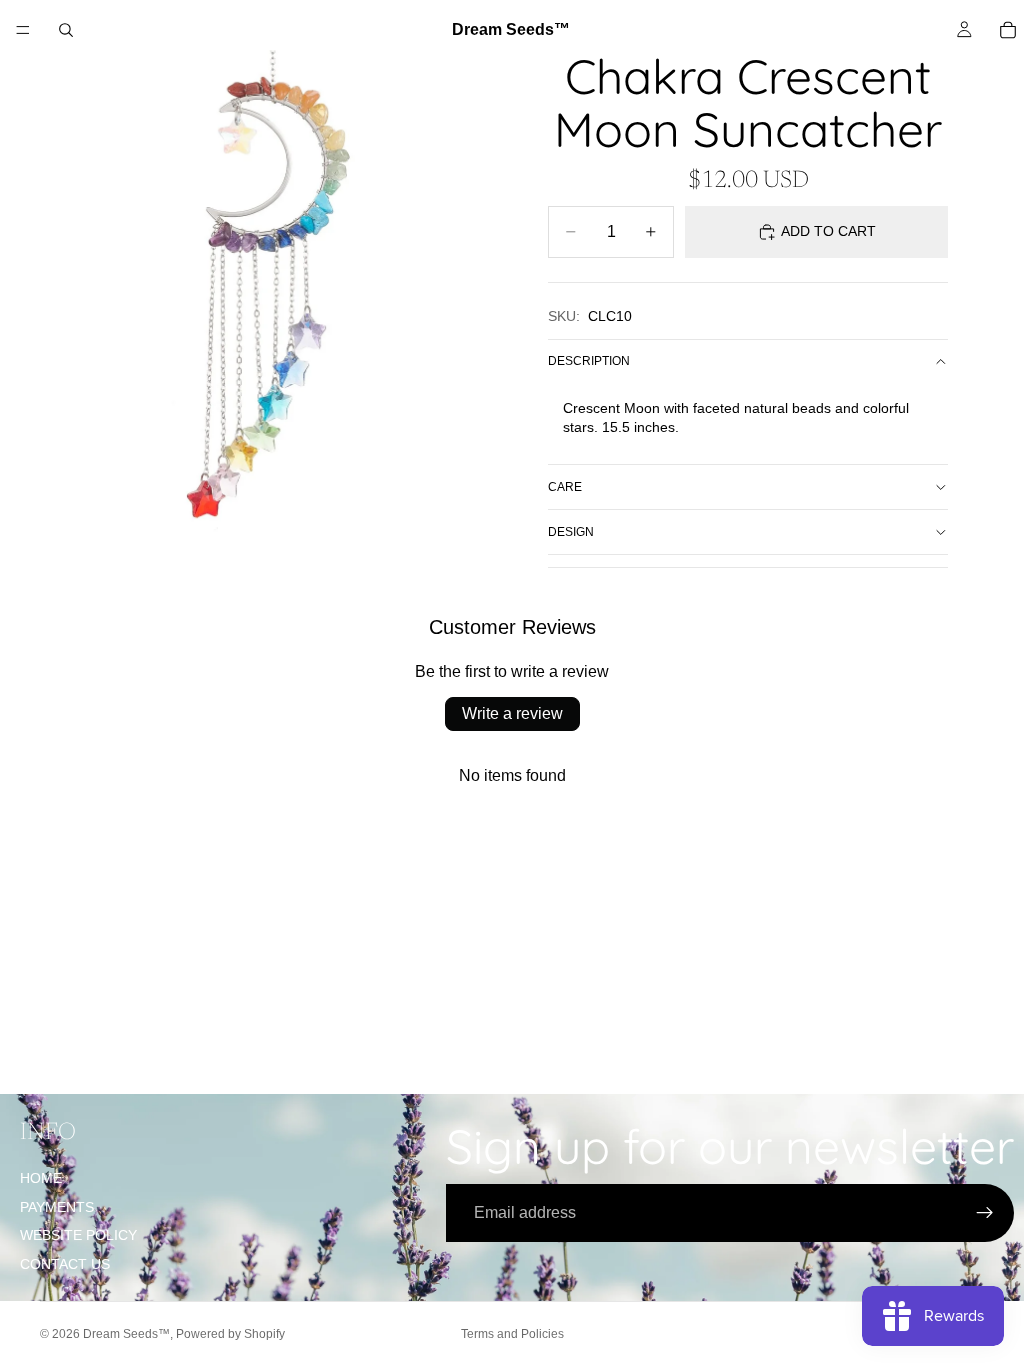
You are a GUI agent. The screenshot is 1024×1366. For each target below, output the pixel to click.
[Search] (66, 30)
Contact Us (65, 1264)
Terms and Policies (512, 1334)
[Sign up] (985, 1213)
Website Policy (78, 1235)
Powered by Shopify (230, 1334)
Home (41, 1178)
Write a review (512, 713)
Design (571, 532)
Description (589, 361)
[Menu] (23, 30)
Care (565, 487)
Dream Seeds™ (126, 1334)
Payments (57, 1207)
